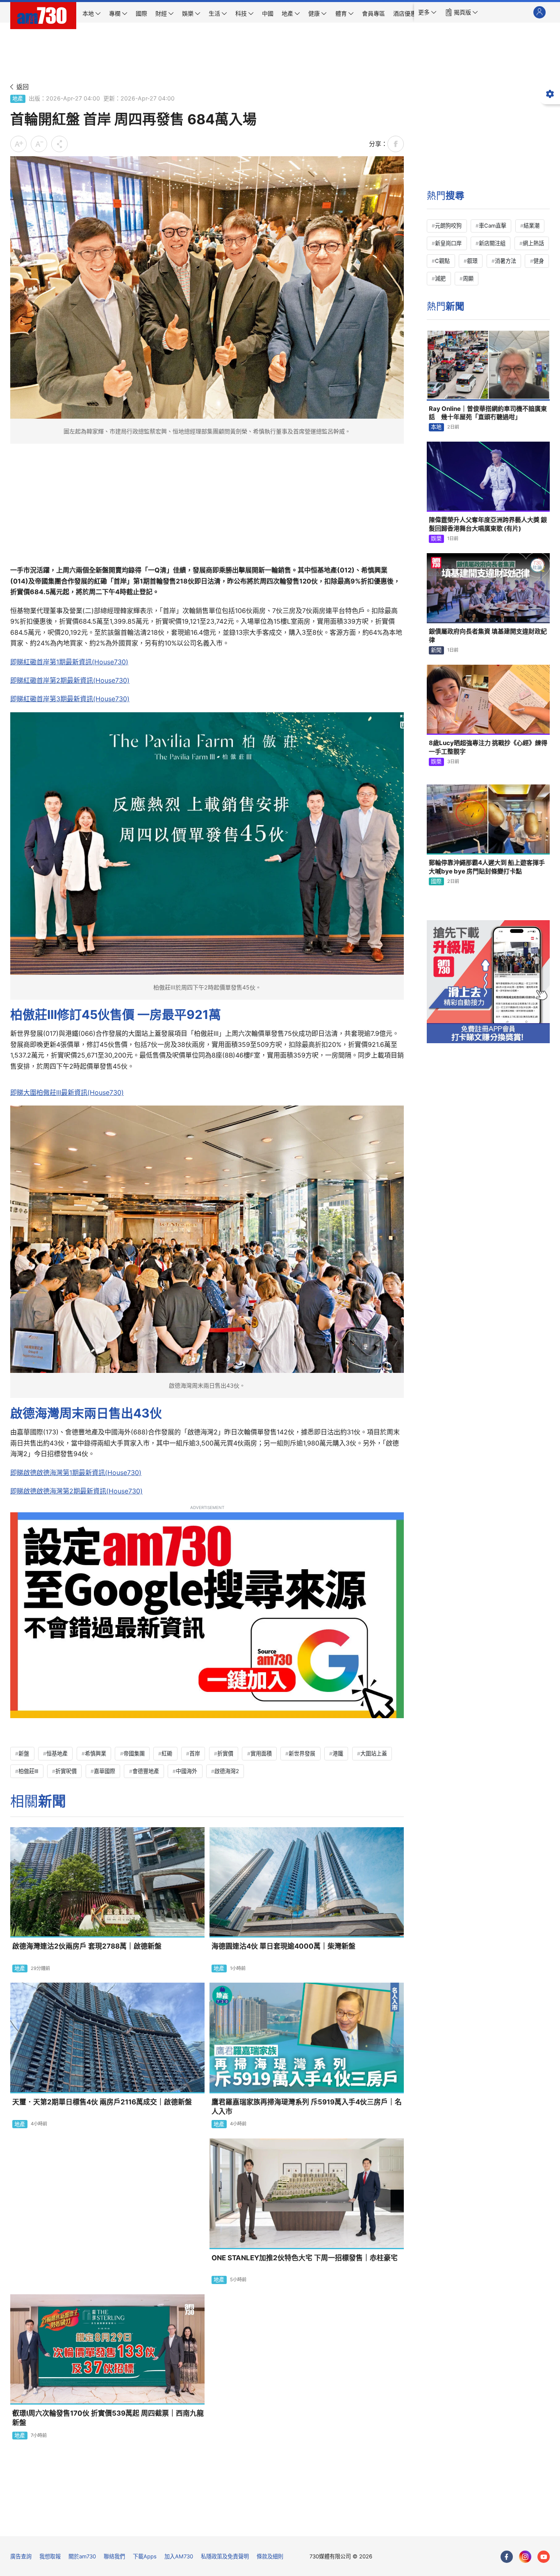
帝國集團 (134, 1753)
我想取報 (50, 2556)
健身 (539, 261)
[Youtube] (544, 2557)
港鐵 (338, 1753)
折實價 (225, 1753)
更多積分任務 (323, 2524)
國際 (436, 881)
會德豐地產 (146, 1771)
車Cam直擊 (493, 226)
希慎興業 (96, 1753)
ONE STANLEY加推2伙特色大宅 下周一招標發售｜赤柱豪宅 (305, 2258)
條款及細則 (270, 2556)
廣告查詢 (21, 2556)
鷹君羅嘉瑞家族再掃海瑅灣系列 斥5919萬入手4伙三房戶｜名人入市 (307, 2107)
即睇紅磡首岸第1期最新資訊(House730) (69, 662)
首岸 (195, 1753)
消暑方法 (505, 261)
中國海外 (187, 1771)
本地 (436, 427)
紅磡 (167, 1753)
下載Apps (145, 2556)
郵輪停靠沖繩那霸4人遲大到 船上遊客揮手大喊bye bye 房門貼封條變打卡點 (487, 867)
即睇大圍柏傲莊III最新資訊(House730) (67, 1092)
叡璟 (472, 261)
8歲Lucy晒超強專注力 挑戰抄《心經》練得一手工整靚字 (488, 747)
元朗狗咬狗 (448, 226)
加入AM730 (179, 2556)
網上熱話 (533, 243)
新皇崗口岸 (448, 243)
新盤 (24, 1753)
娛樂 (436, 538)
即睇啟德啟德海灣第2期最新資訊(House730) (76, 1491)
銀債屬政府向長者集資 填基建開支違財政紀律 (488, 635)
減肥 (440, 278)
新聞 (436, 650)
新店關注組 (492, 243)
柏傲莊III (28, 1771)
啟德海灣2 (227, 1771)
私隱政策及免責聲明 (225, 2556)
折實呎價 (66, 1771)
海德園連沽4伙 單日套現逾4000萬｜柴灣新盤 (283, 1946)
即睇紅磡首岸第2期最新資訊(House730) (70, 680)
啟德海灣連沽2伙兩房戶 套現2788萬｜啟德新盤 (87, 1946)
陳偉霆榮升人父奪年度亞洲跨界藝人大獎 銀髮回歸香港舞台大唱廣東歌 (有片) (488, 524)
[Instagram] (525, 2557)
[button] (427, 12)
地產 (18, 98)
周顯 (468, 278)
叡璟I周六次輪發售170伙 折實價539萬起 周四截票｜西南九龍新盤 (108, 2418)
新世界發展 (302, 1753)
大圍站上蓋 (374, 1753)
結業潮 (532, 226)
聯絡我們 (114, 2556)
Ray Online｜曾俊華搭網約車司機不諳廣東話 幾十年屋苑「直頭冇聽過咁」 (488, 413)
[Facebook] (507, 2557)
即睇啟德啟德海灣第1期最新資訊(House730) (76, 1473)
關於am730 (82, 2556)
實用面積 (261, 1753)
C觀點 (442, 261)
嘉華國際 (105, 1771)
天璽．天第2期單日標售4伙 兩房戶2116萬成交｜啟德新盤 (102, 2102)
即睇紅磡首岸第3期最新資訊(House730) (70, 699)
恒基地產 (57, 1753)
